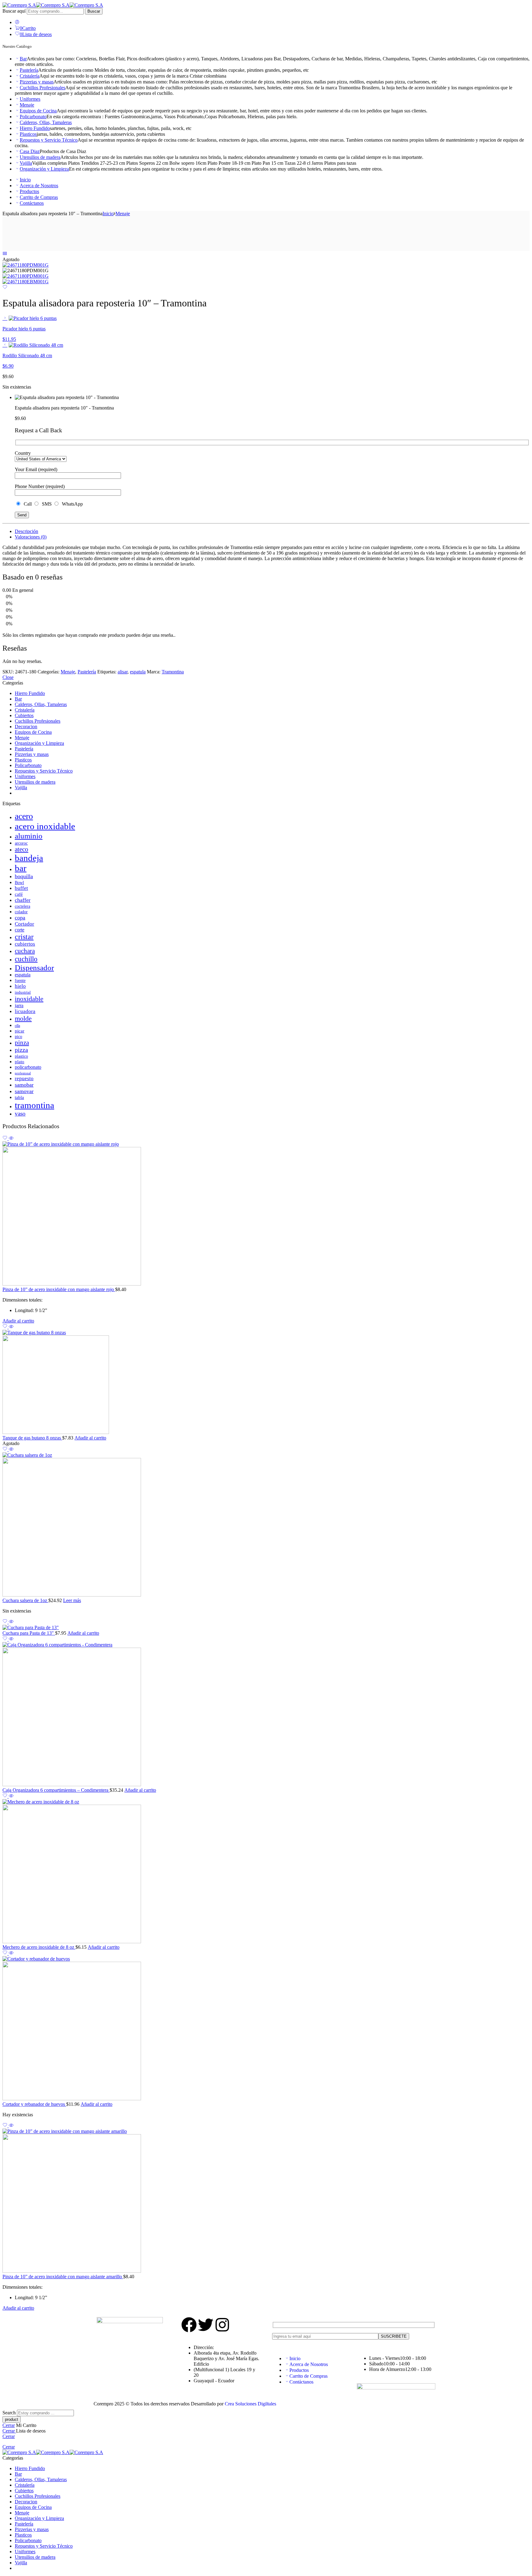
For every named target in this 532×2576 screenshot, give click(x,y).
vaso (20, 1114)
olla (17, 1026)
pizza (21, 1050)
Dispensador (34, 967)
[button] (18, 1321)
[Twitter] (206, 2325)
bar (21, 868)
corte (20, 930)
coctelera (22, 906)
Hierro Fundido (35, 128)
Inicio (25, 180)
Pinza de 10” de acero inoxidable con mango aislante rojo (59, 1289)
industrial (23, 992)
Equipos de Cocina (38, 111)
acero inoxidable (45, 826)
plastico (21, 1056)
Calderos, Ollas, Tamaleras (46, 122)
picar (20, 1031)
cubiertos (25, 944)
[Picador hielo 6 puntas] (5, 318)
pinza (22, 1043)
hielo (20, 986)
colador (21, 912)
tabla (19, 1097)
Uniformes (30, 99)
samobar (24, 1085)
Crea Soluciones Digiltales (250, 2404)
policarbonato (28, 1067)
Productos (29, 191)
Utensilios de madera (40, 157)
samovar (24, 1091)
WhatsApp (71, 504)
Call (27, 504)
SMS (46, 504)
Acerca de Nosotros (39, 186)
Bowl (19, 882)
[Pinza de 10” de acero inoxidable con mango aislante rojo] (266, 1214)
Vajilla (26, 163)
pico (18, 1037)
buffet (21, 888)
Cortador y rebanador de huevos (34, 2104)
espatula (138, 672)
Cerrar (9, 2425)
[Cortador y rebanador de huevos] (266, 2029)
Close (8, 677)
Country (23, 453)
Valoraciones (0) (31, 537)
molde (23, 1018)
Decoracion (26, 727)
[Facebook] (189, 2325)
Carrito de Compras (39, 197)
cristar (24, 937)
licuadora (25, 1011)
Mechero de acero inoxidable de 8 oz (39, 1947)
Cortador (24, 924)
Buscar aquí (15, 11)
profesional (23, 1073)
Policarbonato (33, 117)
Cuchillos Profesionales (42, 88)
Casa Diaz (30, 151)
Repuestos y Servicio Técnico (49, 140)
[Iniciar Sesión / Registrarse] (17, 22)
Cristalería (30, 76)
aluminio (29, 836)
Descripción (26, 531)
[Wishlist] (5, 288)
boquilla (24, 876)
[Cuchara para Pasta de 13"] (266, 1628)
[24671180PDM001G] (26, 265)
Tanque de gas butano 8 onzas (32, 1438)
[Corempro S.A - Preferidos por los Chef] (53, 5)
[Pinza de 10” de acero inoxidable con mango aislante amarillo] (266, 2201)
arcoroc (21, 843)
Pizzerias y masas (37, 82)
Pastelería (29, 70)
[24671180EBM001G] (26, 282)
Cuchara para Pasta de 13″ (29, 1633)
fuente (20, 981)
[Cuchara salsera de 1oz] (266, 1525)
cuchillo (26, 959)
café (19, 894)
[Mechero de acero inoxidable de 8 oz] (266, 1872)
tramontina (34, 1105)
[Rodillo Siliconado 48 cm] (5, 345)
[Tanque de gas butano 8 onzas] (266, 1383)
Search (10, 2413)
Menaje (27, 105)
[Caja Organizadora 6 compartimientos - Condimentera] (266, 1715)
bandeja (29, 858)
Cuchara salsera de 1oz (25, 1600)
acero (24, 816)
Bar (23, 59)
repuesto (24, 1078)
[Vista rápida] (11, 1139)
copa (20, 918)
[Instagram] (222, 2325)
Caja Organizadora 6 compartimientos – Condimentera (56, 1790)
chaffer (23, 900)
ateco (22, 849)
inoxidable (29, 999)
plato (20, 1062)
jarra (19, 1005)
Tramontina (173, 672)
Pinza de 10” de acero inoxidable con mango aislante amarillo (63, 2277)
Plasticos (28, 134)
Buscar (94, 11)
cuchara (25, 951)
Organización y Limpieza (44, 169)
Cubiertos (24, 715)
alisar (123, 672)
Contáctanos (32, 203)
